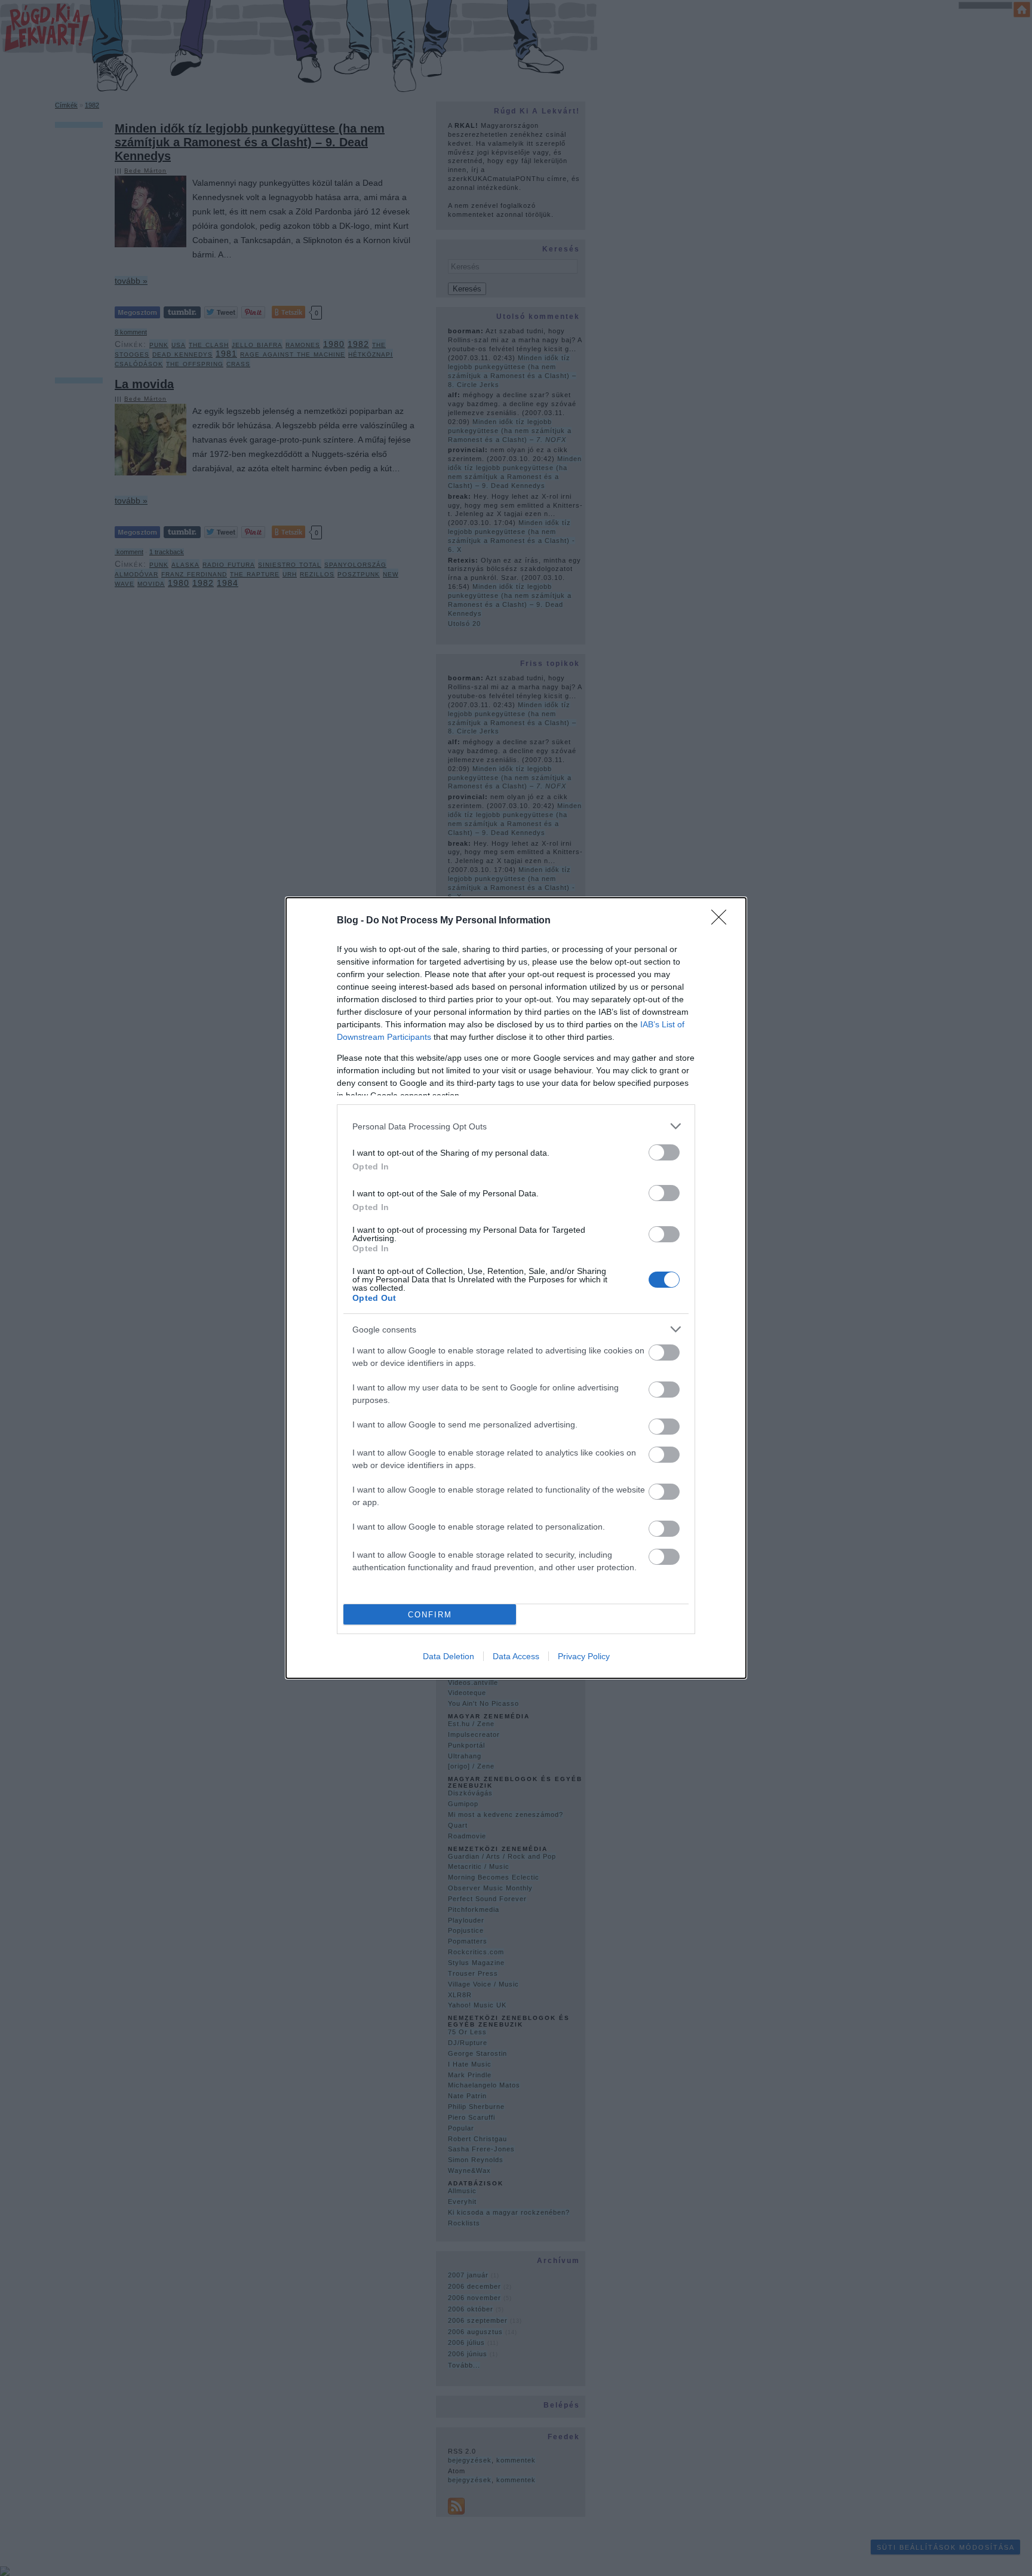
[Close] (723, 921)
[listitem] (516, 1126)
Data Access (516, 1656)
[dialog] (516, 1288)
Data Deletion (449, 1656)
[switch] (664, 1152)
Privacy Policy (584, 1656)
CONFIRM (430, 1615)
